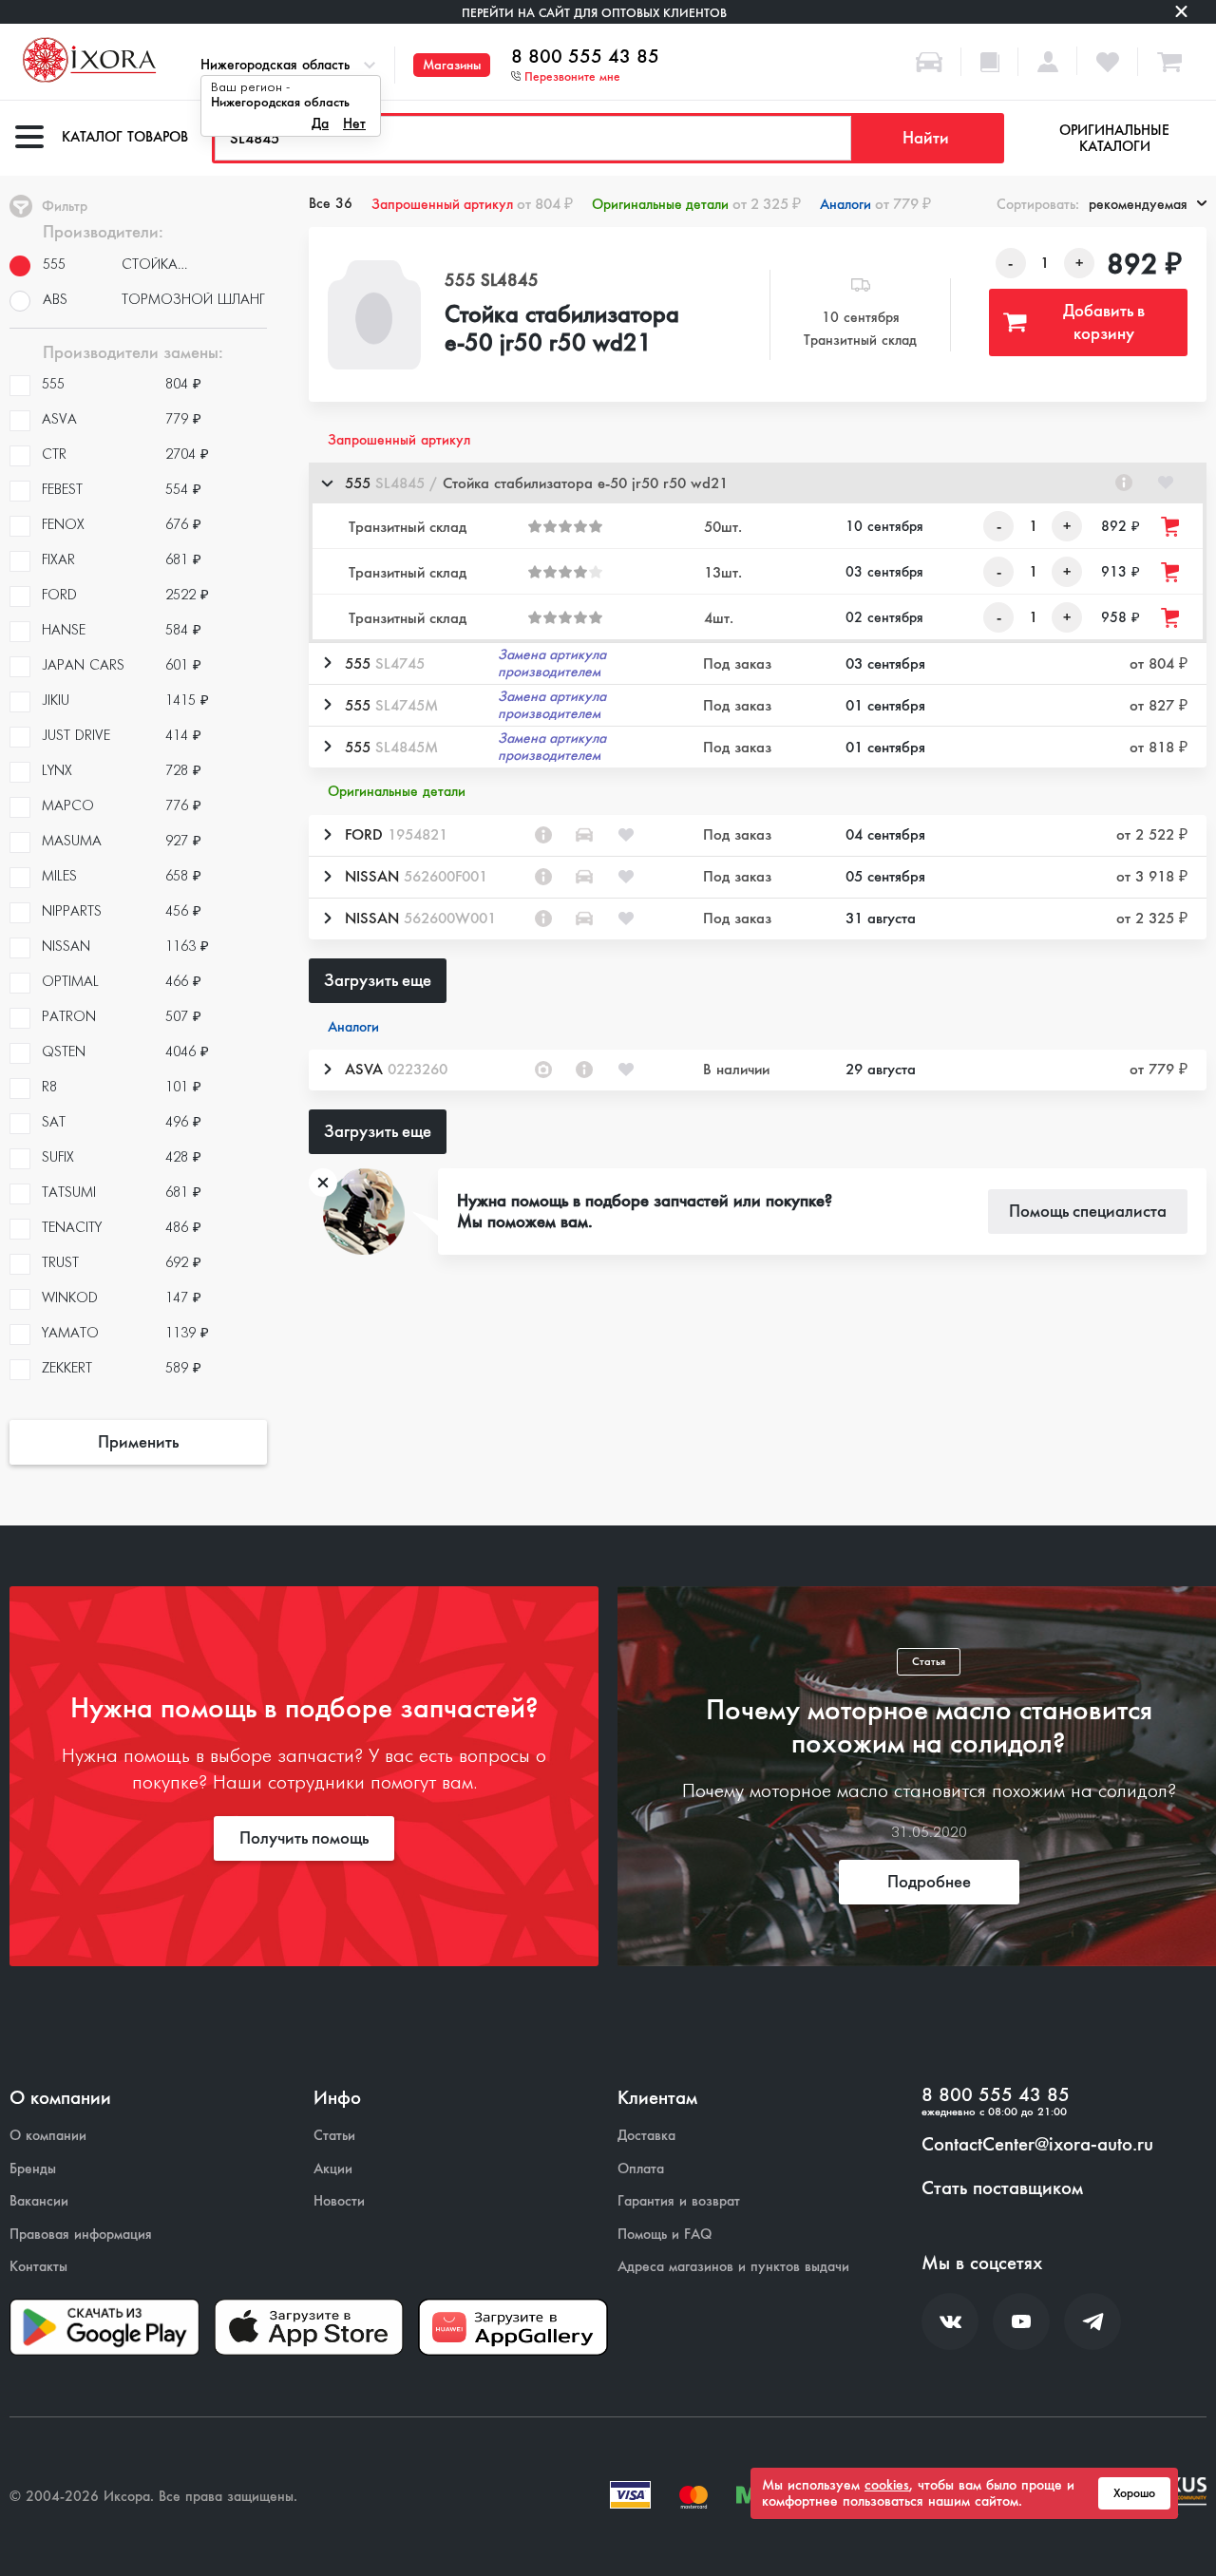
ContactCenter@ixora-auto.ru (1037, 2145)
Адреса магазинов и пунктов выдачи (733, 2267)
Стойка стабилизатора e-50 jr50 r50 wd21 (562, 330)
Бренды (33, 2169)
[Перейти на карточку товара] (374, 315)
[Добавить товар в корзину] (1171, 527)
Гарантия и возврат (679, 2201)
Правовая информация (81, 2235)
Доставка (646, 2136)
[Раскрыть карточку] (327, 663)
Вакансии (39, 2201)
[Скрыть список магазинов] (327, 483)
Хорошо (1134, 2493)
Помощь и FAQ (665, 2235)
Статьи (334, 2136)
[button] (758, 483)
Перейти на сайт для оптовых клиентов (594, 13)
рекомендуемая (1138, 204)
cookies (887, 2485)
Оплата (641, 2169)
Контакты (38, 2267)
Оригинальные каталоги (1114, 138)
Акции (333, 2169)
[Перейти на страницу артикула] (1124, 483)
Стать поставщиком (1002, 2188)
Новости (339, 2201)
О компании (48, 2136)
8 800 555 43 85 (585, 57)
